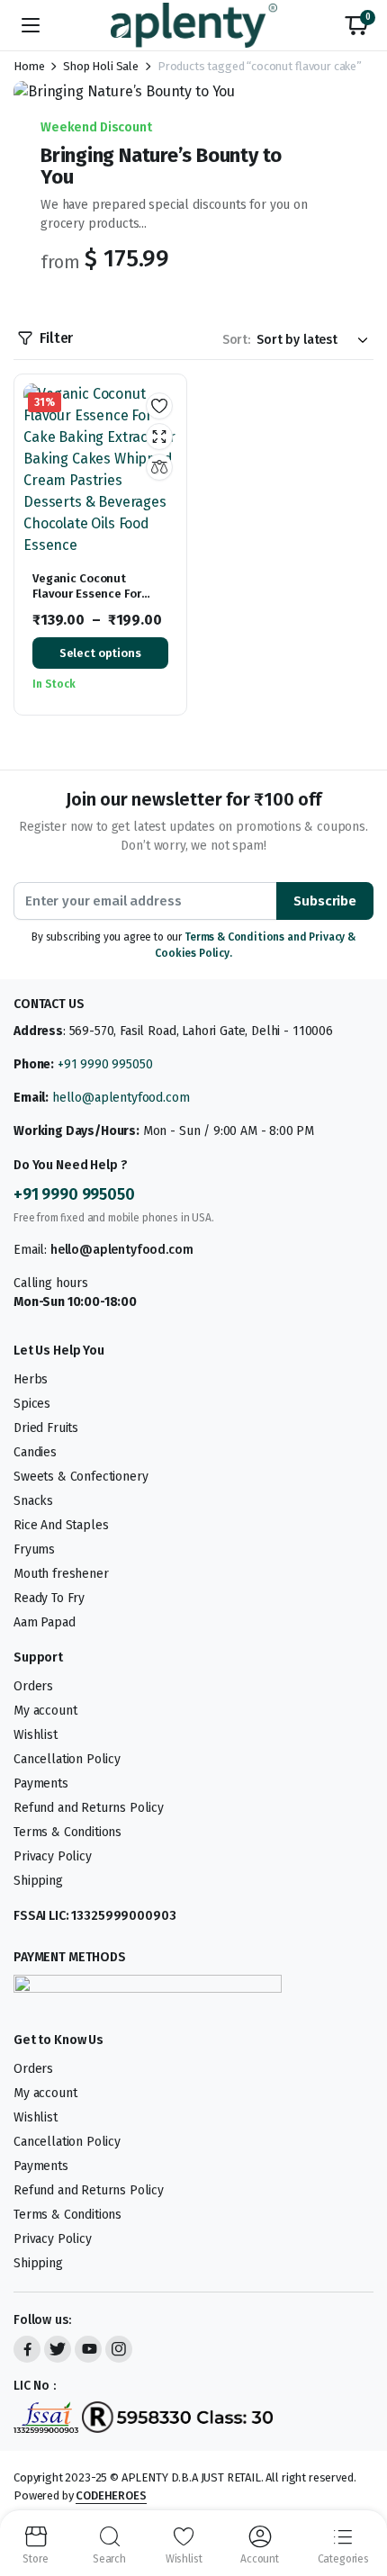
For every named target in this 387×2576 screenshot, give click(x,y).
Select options (100, 653)
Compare (159, 467)
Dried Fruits (46, 1428)
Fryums (34, 1549)
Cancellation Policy (67, 1759)
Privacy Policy (53, 1856)
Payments (41, 1783)
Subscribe (325, 901)
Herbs (31, 1379)
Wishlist (36, 1735)
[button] (356, 25)
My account (45, 1711)
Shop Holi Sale (101, 66)
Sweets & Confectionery (81, 1477)
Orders (33, 1686)
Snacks (33, 1501)
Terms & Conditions (67, 1832)
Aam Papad (45, 1622)
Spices (32, 1404)
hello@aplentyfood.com (121, 1098)
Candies (35, 1452)
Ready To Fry (49, 1598)
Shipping (38, 1881)
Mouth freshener (61, 1574)
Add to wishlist (159, 406)
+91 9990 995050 (105, 1064)
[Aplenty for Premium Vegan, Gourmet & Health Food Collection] (194, 25)
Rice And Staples (61, 1525)
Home (29, 66)
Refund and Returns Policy (89, 1808)
